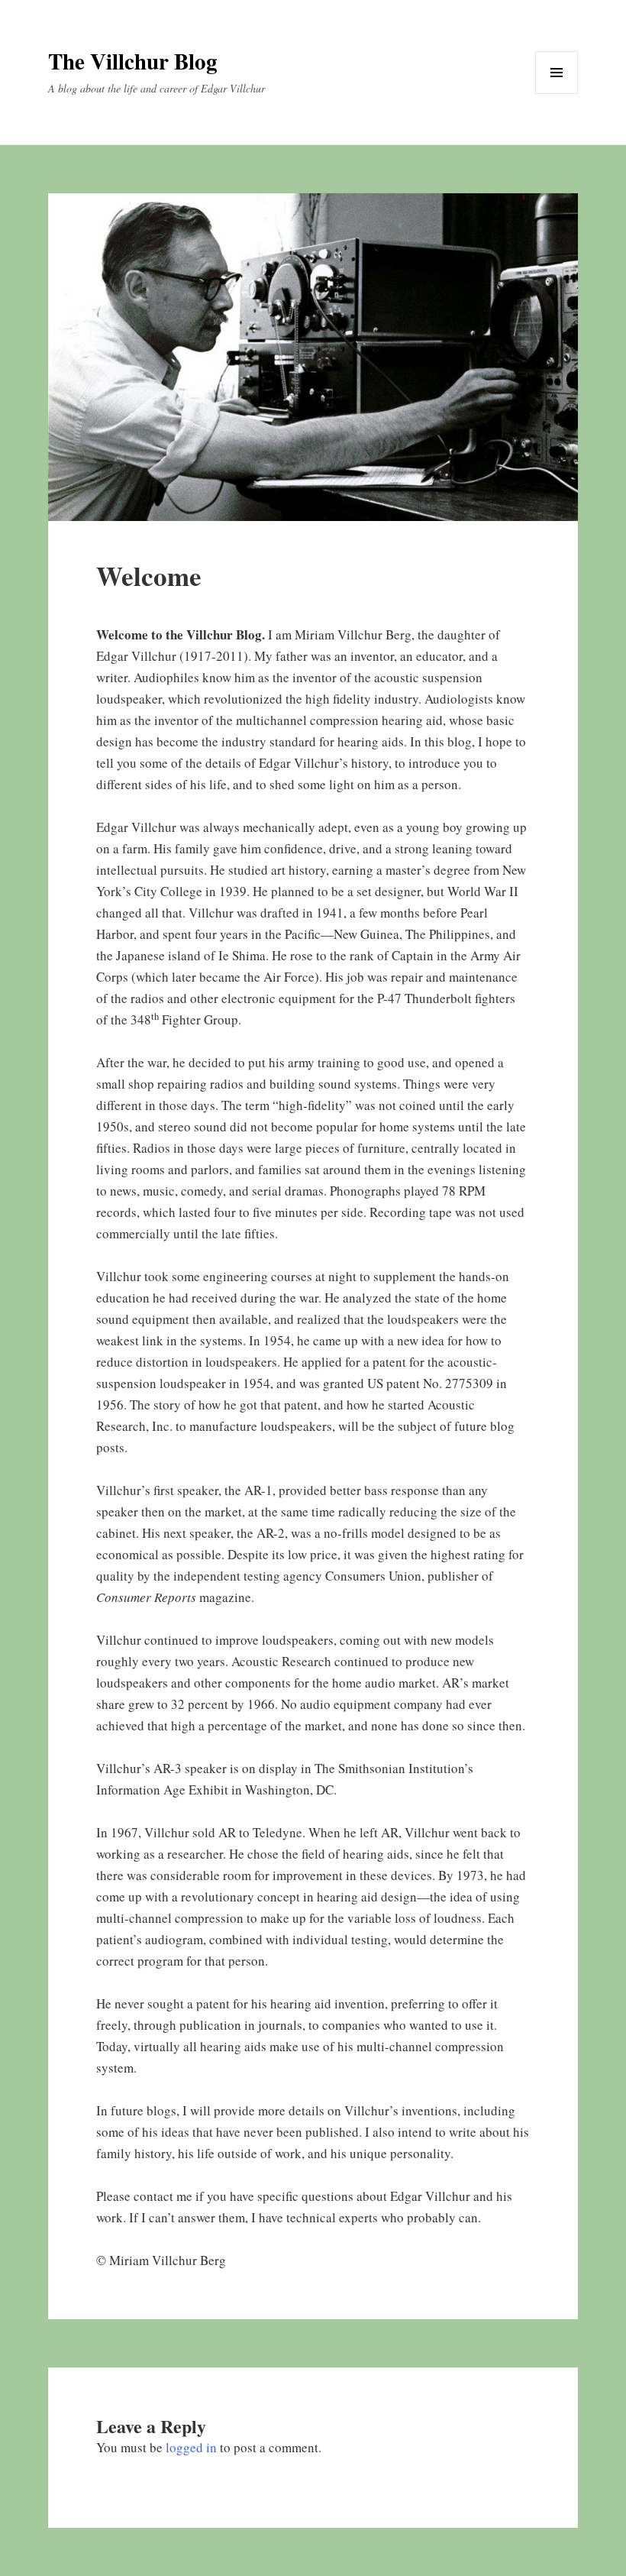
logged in (191, 2447)
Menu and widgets (557, 94)
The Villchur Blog (133, 61)
